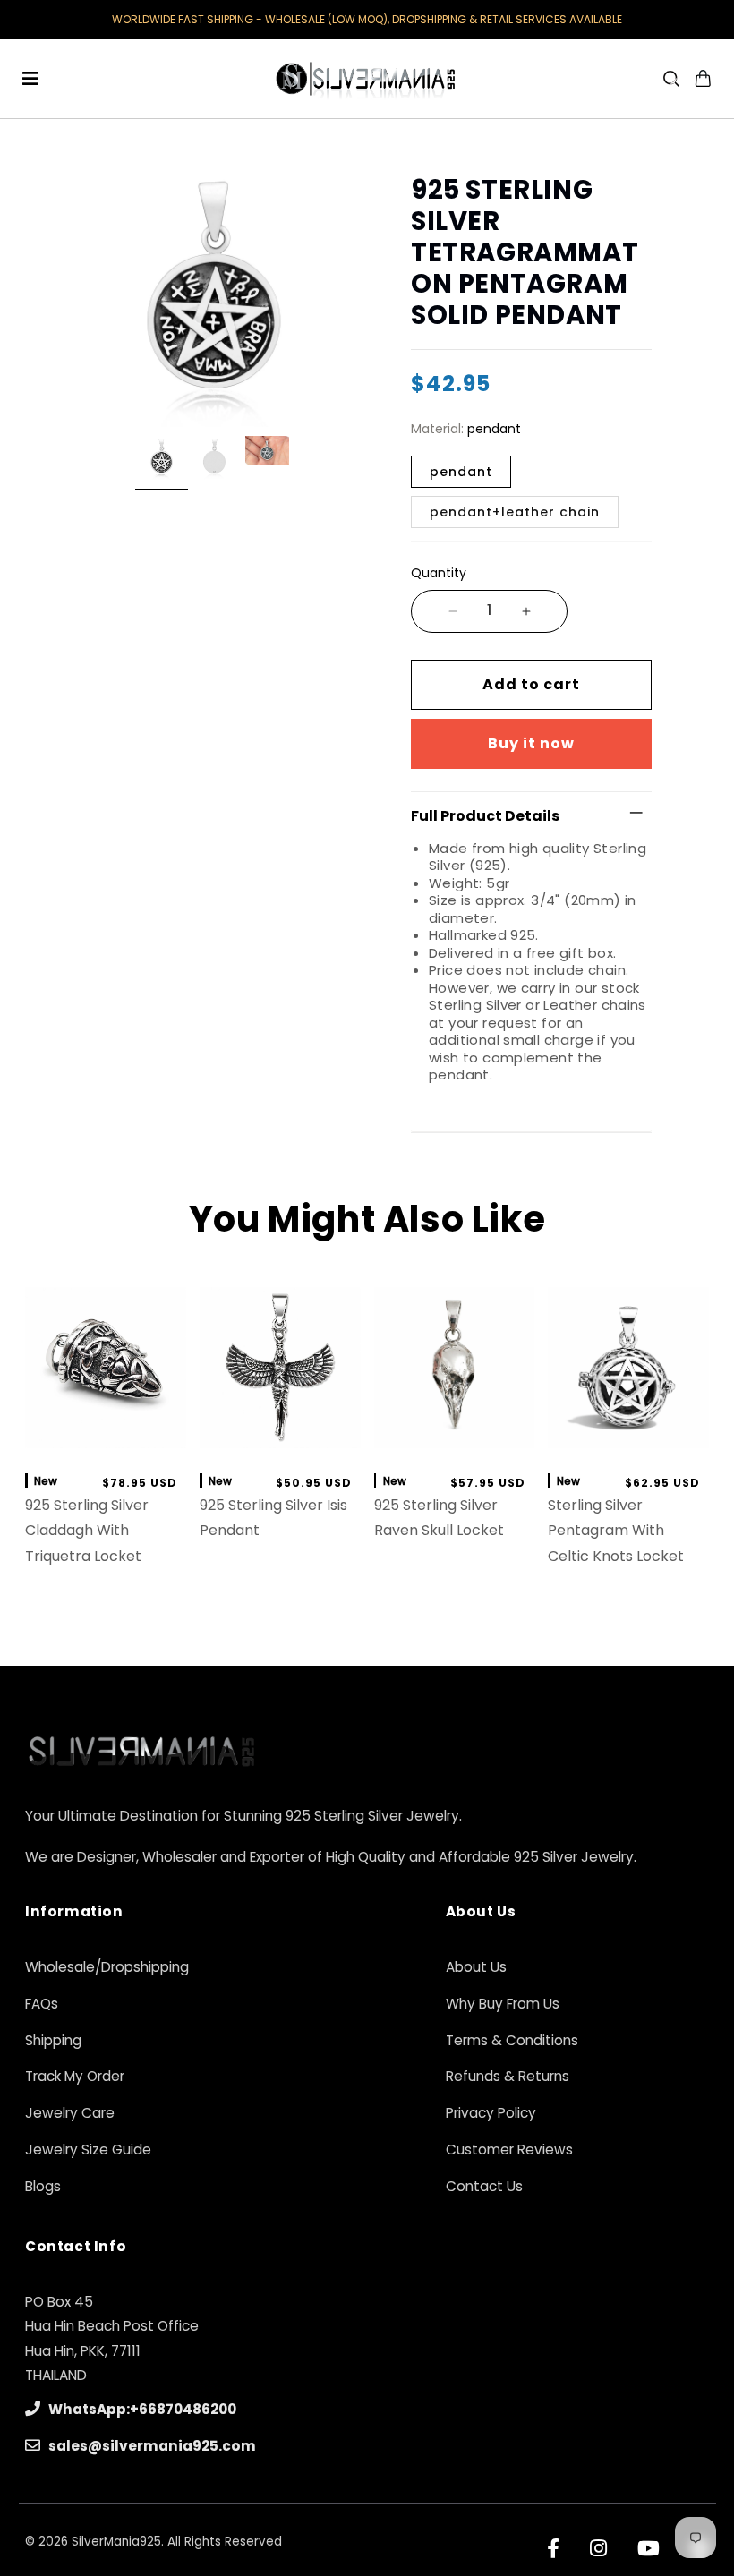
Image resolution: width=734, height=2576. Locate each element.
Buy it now (531, 743)
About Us (476, 1967)
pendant (461, 472)
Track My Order (75, 2076)
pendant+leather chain (515, 512)
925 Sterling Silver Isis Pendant (273, 1518)
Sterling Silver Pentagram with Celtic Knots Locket (616, 1531)
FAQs (42, 2004)
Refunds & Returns (508, 2076)
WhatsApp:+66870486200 (141, 2409)
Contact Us (484, 2186)
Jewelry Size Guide (88, 2150)
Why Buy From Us (503, 2004)
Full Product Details (485, 816)
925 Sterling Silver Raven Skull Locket (439, 1518)
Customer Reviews (509, 2150)
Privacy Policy (491, 2113)
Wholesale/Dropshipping (107, 1967)
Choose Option (454, 1438)
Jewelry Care (70, 2113)
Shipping (53, 2040)
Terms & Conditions (512, 2040)
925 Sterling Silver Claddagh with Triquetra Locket (87, 1531)
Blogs (43, 2186)
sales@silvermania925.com (151, 2446)
